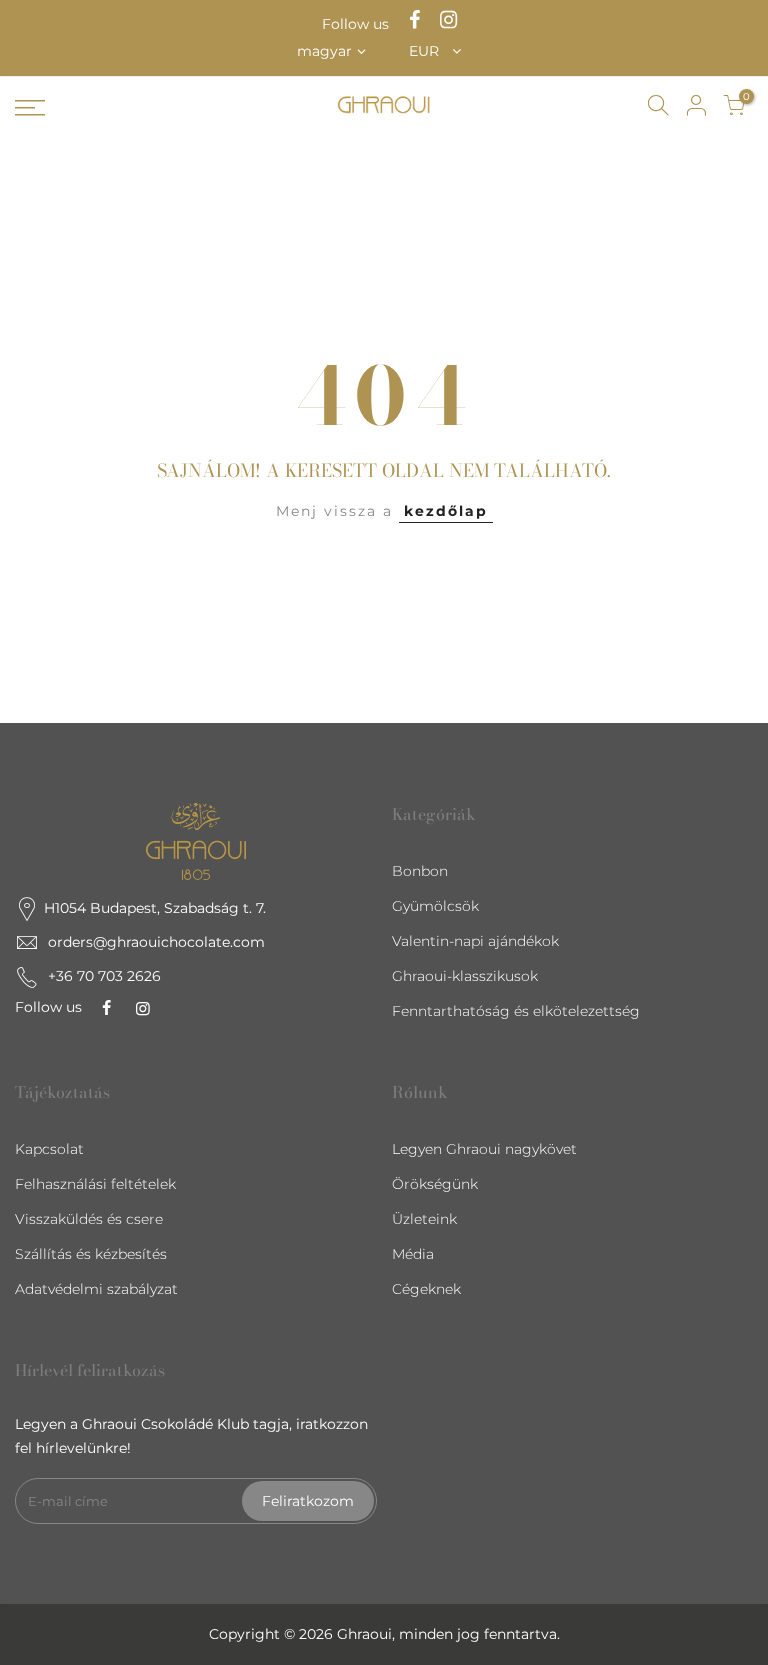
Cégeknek (426, 1289)
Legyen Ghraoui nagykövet (484, 1149)
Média (413, 1254)
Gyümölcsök (435, 906)
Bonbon (420, 871)
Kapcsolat (49, 1149)
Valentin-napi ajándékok (475, 941)
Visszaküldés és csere (89, 1219)
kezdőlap (446, 511)
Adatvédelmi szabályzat (96, 1289)
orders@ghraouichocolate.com (156, 942)
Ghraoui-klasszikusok (465, 976)
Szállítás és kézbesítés (91, 1254)
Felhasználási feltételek (95, 1184)
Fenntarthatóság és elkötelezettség (516, 1011)
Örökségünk (435, 1184)
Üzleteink (424, 1219)
